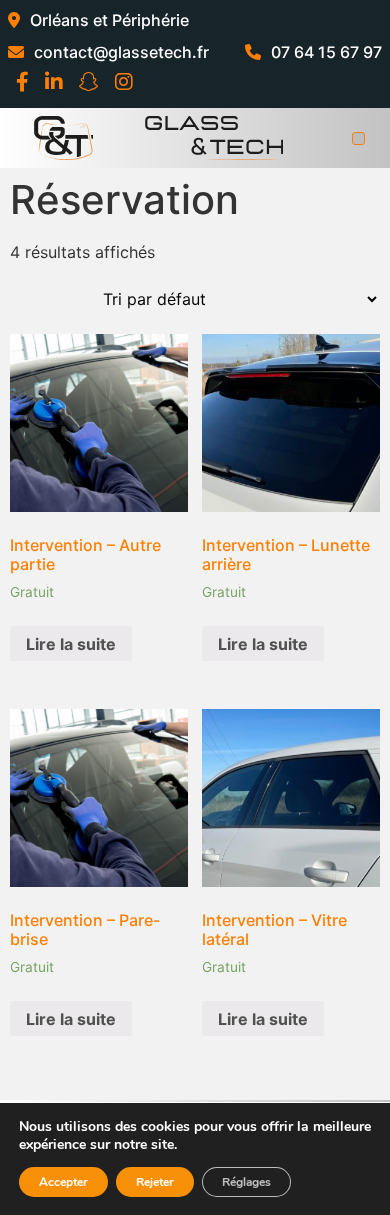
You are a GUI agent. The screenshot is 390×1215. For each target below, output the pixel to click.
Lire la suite (71, 644)
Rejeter (155, 1182)
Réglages (246, 1182)
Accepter (63, 1182)
